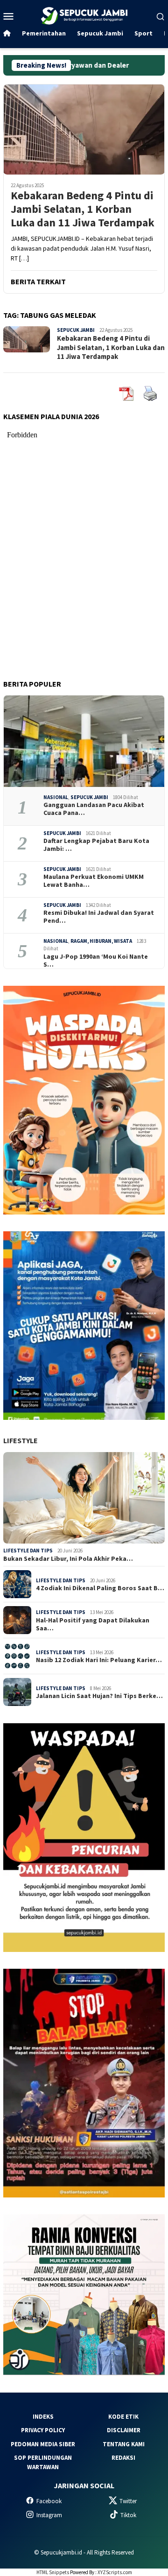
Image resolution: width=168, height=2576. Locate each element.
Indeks (43, 2417)
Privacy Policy (43, 2430)
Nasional (56, 797)
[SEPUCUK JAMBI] (84, 15)
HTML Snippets (53, 2572)
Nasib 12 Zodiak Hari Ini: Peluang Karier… (99, 1660)
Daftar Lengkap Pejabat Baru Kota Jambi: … (96, 845)
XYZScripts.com (115, 2572)
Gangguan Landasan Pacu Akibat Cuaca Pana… (94, 809)
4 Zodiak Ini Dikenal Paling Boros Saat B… (100, 1588)
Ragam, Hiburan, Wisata (101, 941)
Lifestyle (21, 1440)
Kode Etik (123, 2417)
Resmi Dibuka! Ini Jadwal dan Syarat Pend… (99, 917)
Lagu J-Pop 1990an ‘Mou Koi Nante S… (96, 961)
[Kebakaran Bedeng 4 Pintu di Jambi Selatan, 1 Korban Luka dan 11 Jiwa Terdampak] (84, 129)
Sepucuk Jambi (76, 330)
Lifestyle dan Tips (28, 1551)
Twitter (128, 2501)
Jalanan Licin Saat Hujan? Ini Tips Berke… (99, 1696)
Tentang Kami (124, 2444)
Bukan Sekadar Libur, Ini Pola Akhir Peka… (68, 1559)
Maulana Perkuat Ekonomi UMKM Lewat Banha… (94, 881)
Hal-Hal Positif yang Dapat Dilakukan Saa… (93, 1624)
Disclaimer (124, 2430)
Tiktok (128, 2515)
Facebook (49, 2501)
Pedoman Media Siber (43, 2444)
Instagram (49, 2515)
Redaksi (123, 2458)
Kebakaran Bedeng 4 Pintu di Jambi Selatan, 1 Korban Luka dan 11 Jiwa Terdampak (83, 209)
